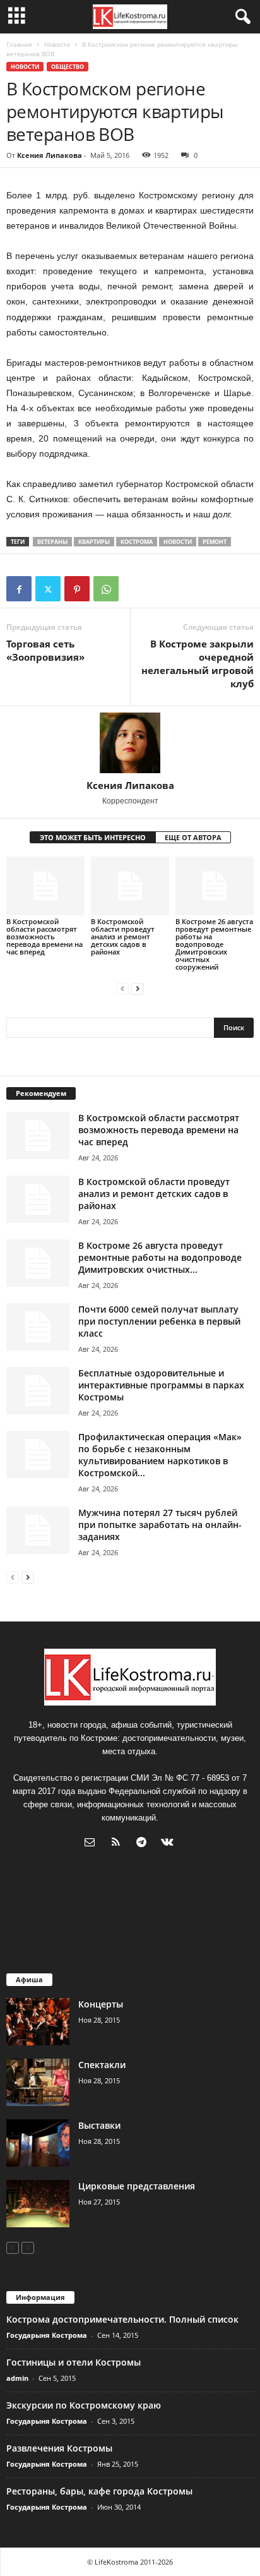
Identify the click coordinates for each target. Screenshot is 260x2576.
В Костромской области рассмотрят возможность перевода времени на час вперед (44, 936)
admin (17, 2378)
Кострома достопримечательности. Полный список (122, 2319)
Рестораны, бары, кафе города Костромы (99, 2491)
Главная (19, 44)
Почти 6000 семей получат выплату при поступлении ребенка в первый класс (159, 1321)
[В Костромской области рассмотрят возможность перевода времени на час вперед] (45, 886)
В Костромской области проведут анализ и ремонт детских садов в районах (123, 936)
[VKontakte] (169, 1844)
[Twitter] (48, 589)
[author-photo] (130, 743)
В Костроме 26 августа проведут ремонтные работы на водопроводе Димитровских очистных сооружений (214, 944)
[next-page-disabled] (28, 2247)
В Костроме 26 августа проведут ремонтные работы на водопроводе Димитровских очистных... (160, 1257)
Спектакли (102, 2065)
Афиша (29, 1979)
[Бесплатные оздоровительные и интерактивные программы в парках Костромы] (38, 1391)
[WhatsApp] (106, 589)
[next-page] (138, 988)
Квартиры (94, 542)
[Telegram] (144, 1844)
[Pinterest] (77, 589)
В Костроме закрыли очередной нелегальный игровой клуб (198, 664)
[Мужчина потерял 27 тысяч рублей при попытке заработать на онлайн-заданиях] (38, 1530)
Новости (57, 44)
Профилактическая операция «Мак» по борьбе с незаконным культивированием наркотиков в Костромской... (160, 1455)
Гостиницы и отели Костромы (74, 2362)
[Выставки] (38, 2143)
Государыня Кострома (47, 2335)
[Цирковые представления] (38, 2204)
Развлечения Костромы (59, 2448)
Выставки (99, 2125)
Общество (68, 67)
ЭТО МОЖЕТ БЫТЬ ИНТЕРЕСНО (93, 837)
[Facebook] (19, 589)
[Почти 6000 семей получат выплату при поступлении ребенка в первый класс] (38, 1327)
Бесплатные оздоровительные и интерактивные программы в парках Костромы (161, 1385)
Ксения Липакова (50, 155)
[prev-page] (122, 988)
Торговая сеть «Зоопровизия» (45, 650)
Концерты (101, 2004)
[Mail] (92, 1844)
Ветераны (52, 542)
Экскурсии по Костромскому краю (84, 2405)
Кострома (137, 542)
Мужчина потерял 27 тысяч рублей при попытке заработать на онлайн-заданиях (160, 1525)
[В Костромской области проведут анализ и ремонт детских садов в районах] (130, 886)
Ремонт (215, 542)
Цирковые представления (137, 2186)
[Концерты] (38, 2022)
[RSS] (118, 1844)
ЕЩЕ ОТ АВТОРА (193, 837)
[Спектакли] (38, 2082)
